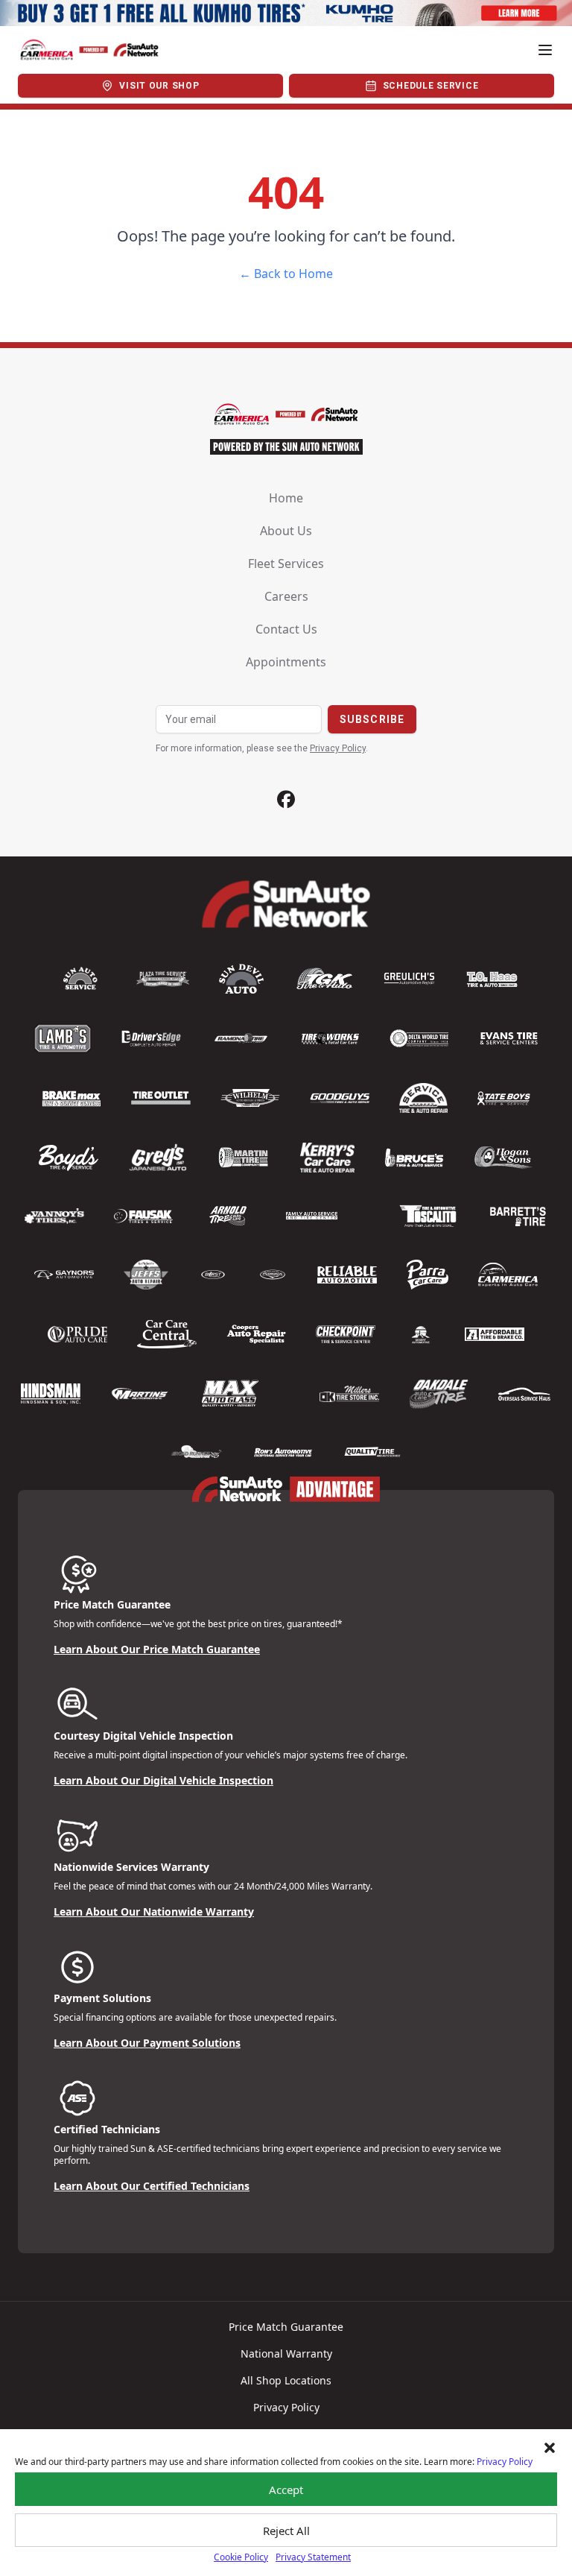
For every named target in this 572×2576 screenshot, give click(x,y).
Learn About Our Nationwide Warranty (154, 1912)
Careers (286, 596)
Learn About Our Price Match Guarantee (157, 1649)
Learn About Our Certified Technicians (152, 2186)
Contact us (286, 629)
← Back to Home (286, 274)
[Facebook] (286, 799)
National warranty (286, 2354)
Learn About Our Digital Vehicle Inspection (163, 1780)
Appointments (286, 662)
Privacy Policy (505, 2462)
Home (286, 498)
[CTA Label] (286, 13)
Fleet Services (286, 563)
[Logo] (89, 50)
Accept (286, 2490)
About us (286, 531)
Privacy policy (286, 2407)
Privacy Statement (313, 2557)
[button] (550, 2448)
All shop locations (286, 2380)
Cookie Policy (241, 2557)
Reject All (286, 2531)
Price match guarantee (286, 2327)
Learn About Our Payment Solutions (147, 2043)
